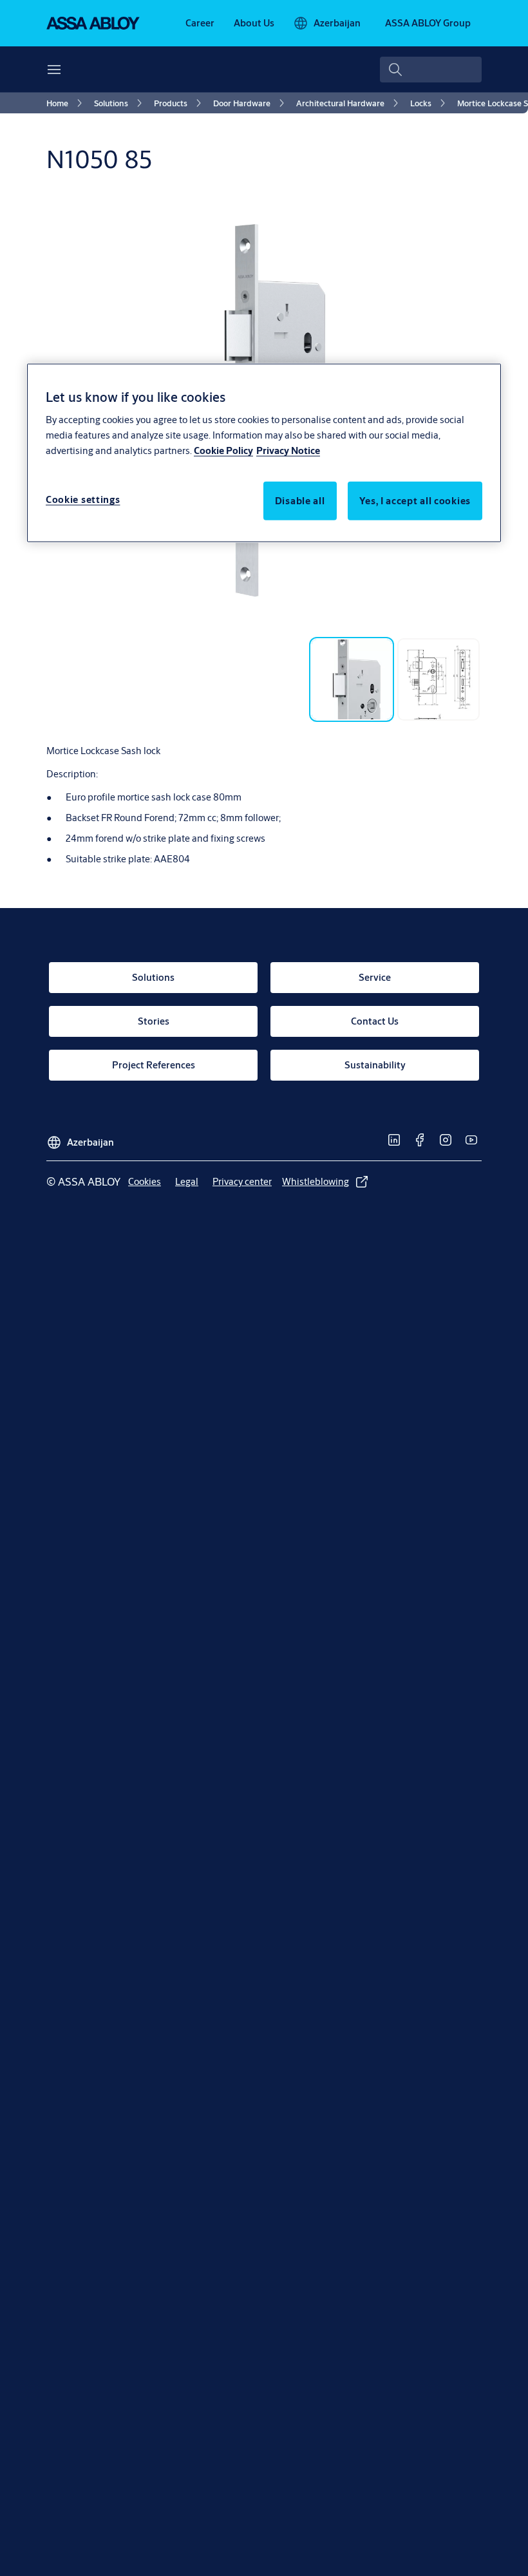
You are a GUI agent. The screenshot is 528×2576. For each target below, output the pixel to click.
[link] (200, 23)
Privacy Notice (288, 450)
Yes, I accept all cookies (415, 501)
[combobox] (431, 70)
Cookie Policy (223, 450)
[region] (264, 453)
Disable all (300, 501)
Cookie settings (83, 499)
